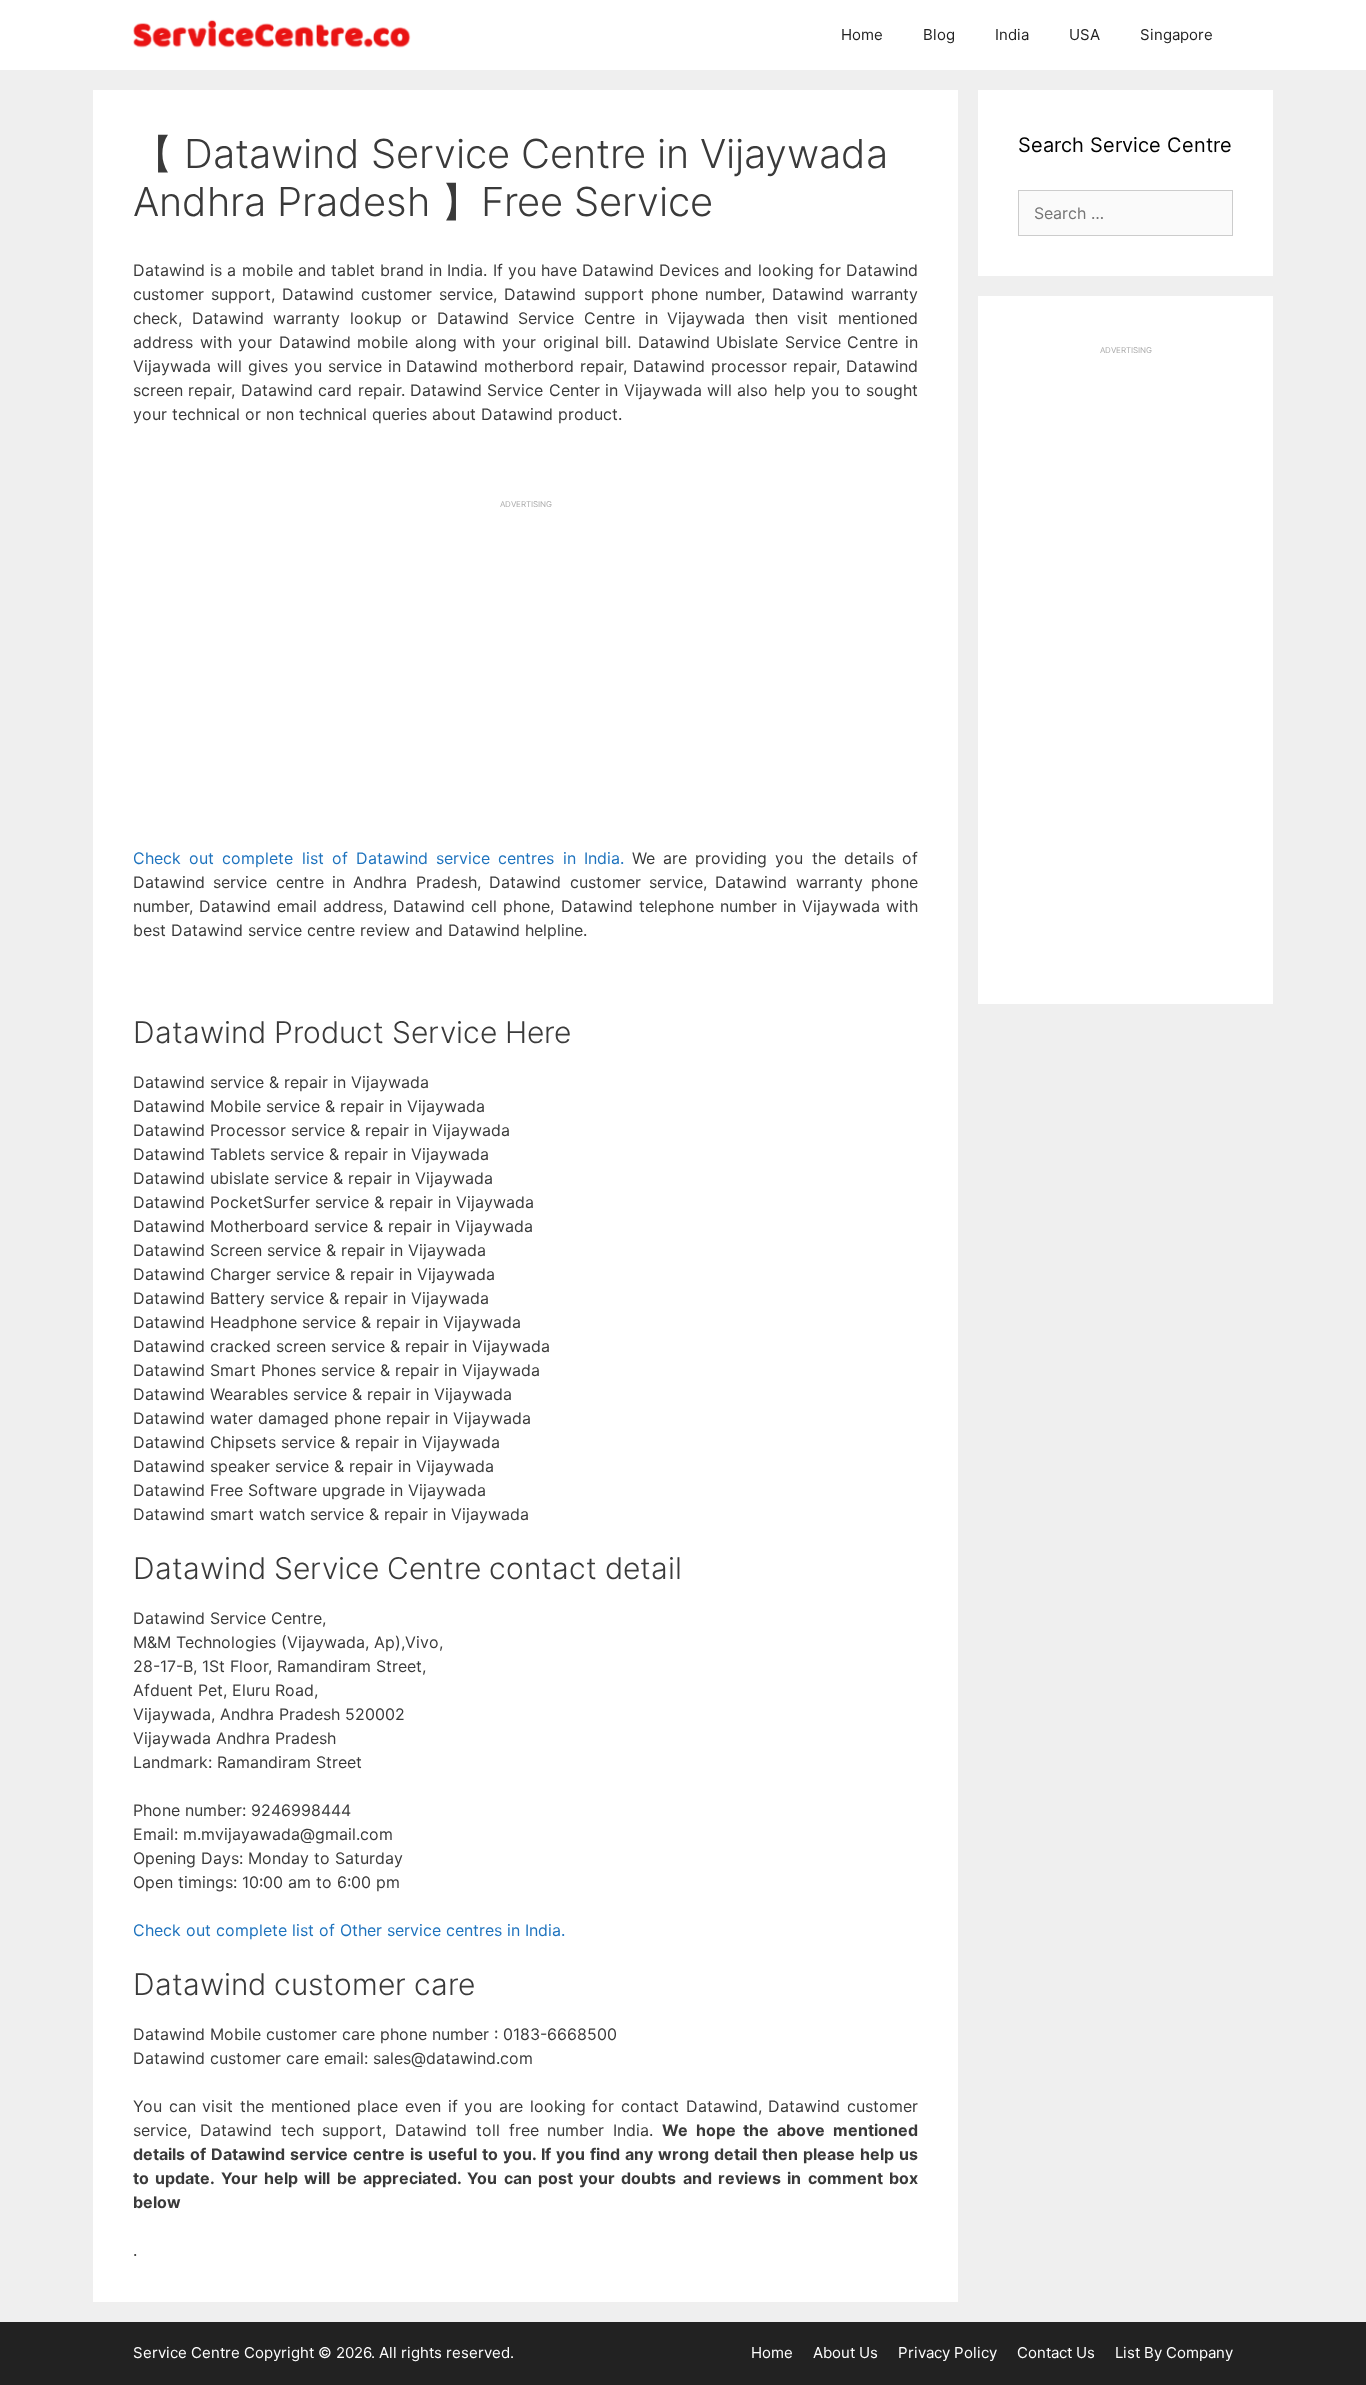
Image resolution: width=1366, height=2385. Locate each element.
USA (1084, 34)
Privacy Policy (947, 2352)
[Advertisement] (525, 650)
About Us (845, 2352)
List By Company (1174, 2352)
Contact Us (1056, 2352)
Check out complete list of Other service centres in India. (349, 1930)
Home (862, 34)
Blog (939, 34)
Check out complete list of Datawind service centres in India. (378, 858)
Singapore (1176, 34)
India (1012, 34)
